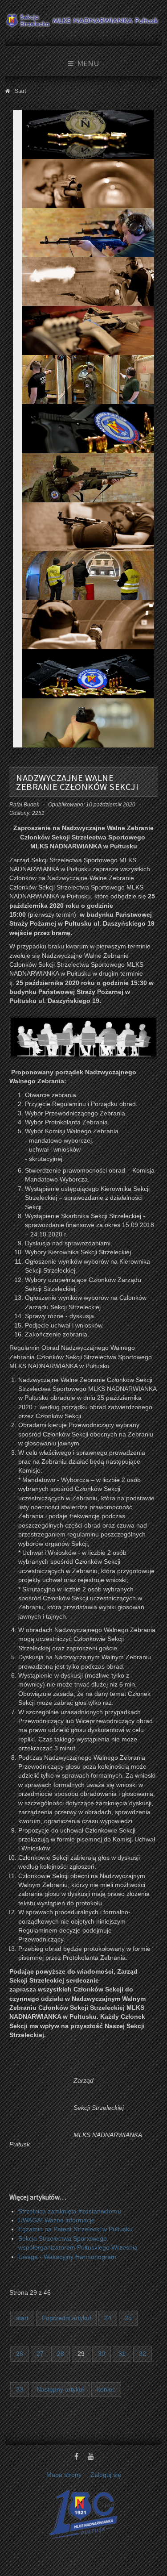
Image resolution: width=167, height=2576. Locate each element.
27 (40, 2354)
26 (20, 2354)
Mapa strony (64, 2475)
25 (128, 2318)
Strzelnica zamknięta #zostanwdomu (70, 2211)
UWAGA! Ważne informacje (57, 2220)
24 (108, 2318)
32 (143, 2354)
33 (20, 2390)
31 (122, 2354)
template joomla (165, 2550)
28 (61, 2354)
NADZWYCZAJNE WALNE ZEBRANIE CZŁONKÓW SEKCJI (77, 782)
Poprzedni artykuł (66, 2318)
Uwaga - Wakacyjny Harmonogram (67, 2257)
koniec (106, 2390)
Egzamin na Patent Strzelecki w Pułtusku (75, 2229)
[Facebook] (77, 2457)
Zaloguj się (106, 2475)
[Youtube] (91, 2457)
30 (102, 2354)
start (22, 2318)
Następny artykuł (60, 2390)
